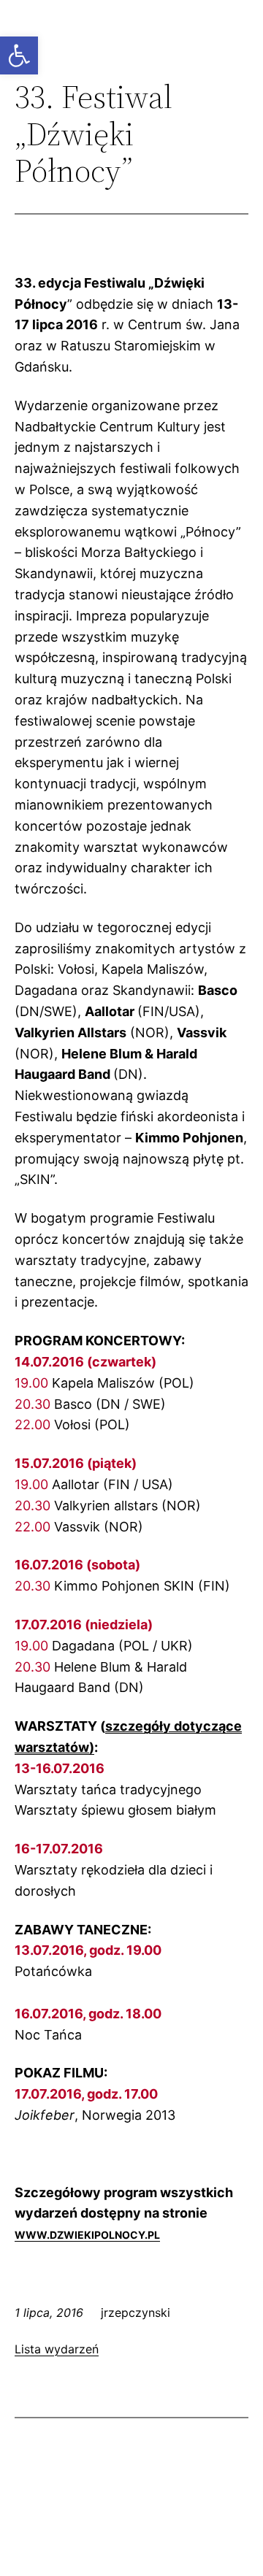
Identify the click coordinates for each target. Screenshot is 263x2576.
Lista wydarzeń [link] (57, 2349)
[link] (19, 55)
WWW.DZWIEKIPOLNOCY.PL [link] (87, 2235)
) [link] (92, 1747)
